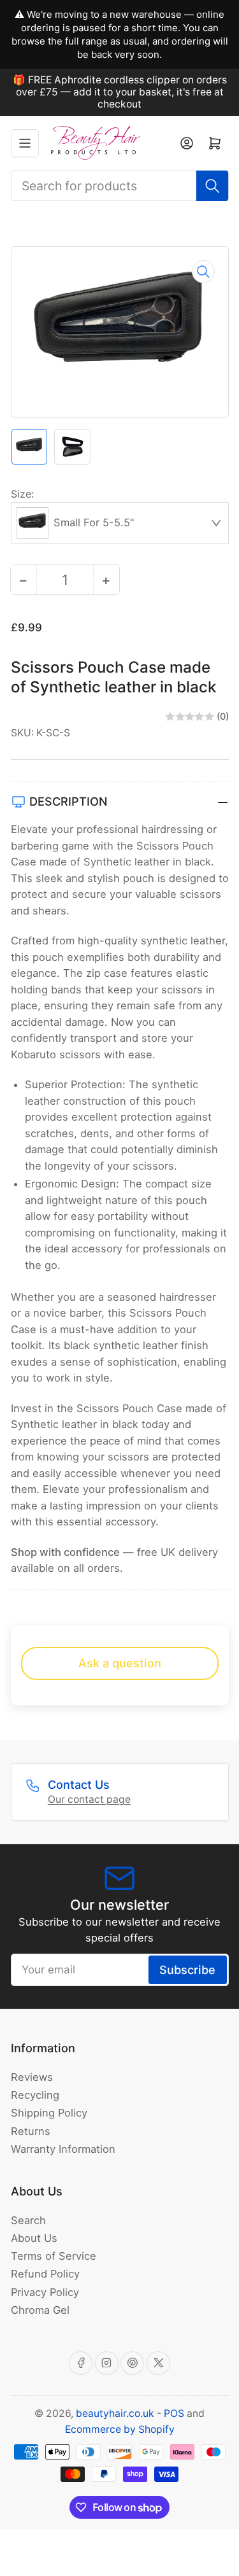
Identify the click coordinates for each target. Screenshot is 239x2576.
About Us (34, 2238)
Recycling (35, 2095)
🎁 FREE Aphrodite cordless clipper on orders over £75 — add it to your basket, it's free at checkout (120, 92)
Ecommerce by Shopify (120, 2429)
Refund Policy (45, 2274)
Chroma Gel (40, 2310)
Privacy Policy (45, 2292)
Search (28, 2220)
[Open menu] (25, 143)
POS (174, 2413)
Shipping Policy (49, 2113)
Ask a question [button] (120, 1663)
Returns (31, 2131)
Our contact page (89, 1799)
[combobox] (120, 186)
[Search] (212, 186)
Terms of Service (54, 2256)
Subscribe (187, 1970)
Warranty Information (63, 2149)
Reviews (32, 2077)
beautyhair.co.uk (115, 2413)
